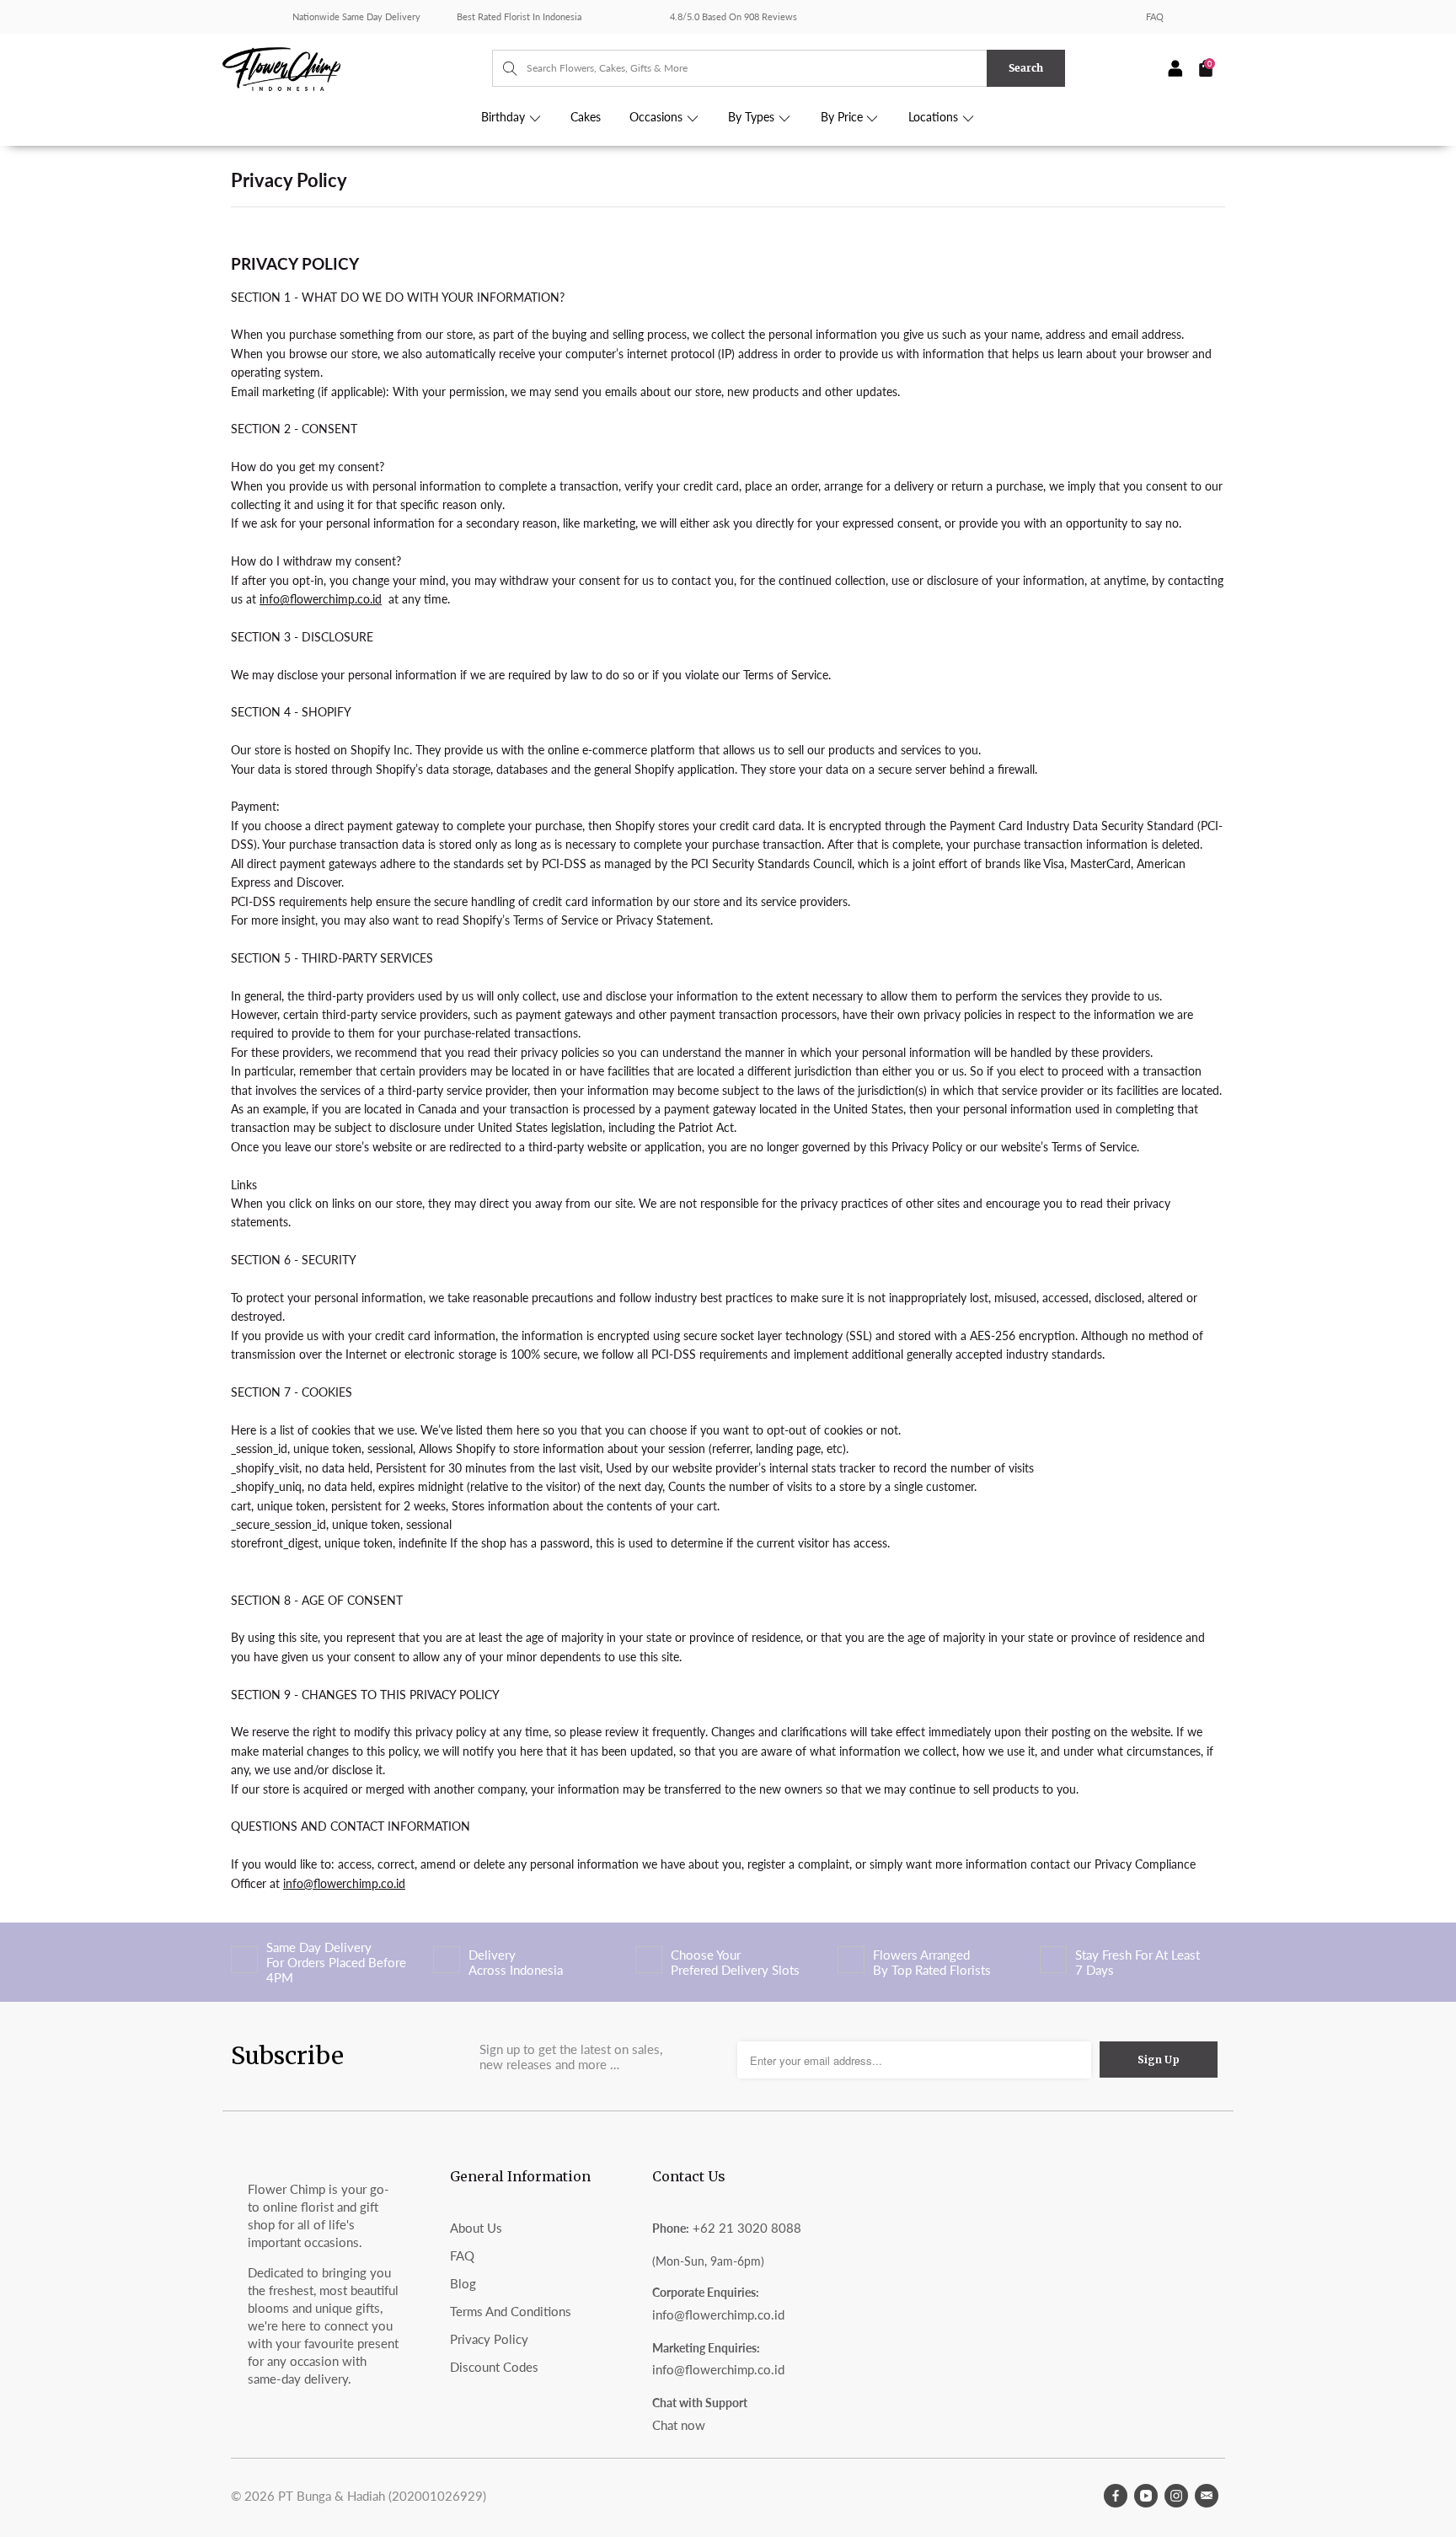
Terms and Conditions (511, 2311)
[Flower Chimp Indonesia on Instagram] (1176, 2496)
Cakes (586, 117)
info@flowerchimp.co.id (718, 2314)
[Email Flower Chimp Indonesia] (1207, 2496)
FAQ (1155, 16)
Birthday (505, 117)
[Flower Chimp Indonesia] (357, 67)
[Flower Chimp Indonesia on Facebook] (1116, 2496)
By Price (843, 117)
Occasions (658, 117)
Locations (935, 117)
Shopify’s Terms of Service (530, 920)
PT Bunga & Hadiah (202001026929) (382, 2496)
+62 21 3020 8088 (747, 2228)
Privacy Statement (663, 920)
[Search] (502, 68)
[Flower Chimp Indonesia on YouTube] (1146, 2496)
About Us (476, 2228)
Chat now (679, 2425)
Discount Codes (494, 2367)
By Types (753, 117)
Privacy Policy (489, 2339)
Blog (463, 2283)
